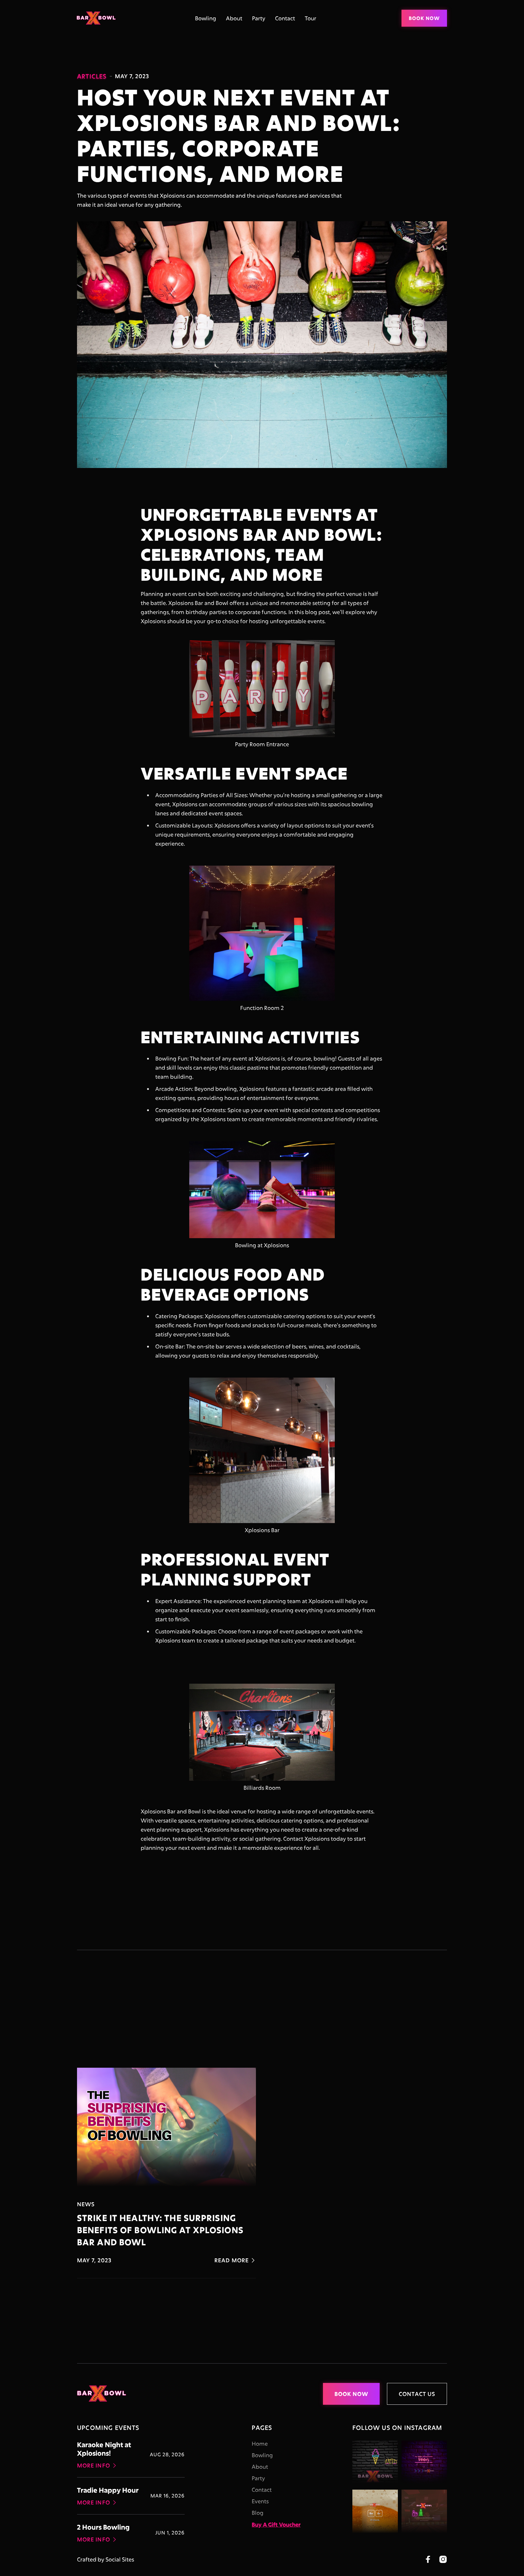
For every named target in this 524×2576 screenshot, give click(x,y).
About (234, 18)
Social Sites (120, 2559)
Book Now (424, 18)
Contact (285, 18)
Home (260, 2444)
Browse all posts (407, 2038)
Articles (92, 76)
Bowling (206, 18)
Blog (258, 2513)
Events (260, 2501)
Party (259, 18)
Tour (311, 18)
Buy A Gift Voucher (276, 2524)
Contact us (417, 2394)
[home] (98, 18)
